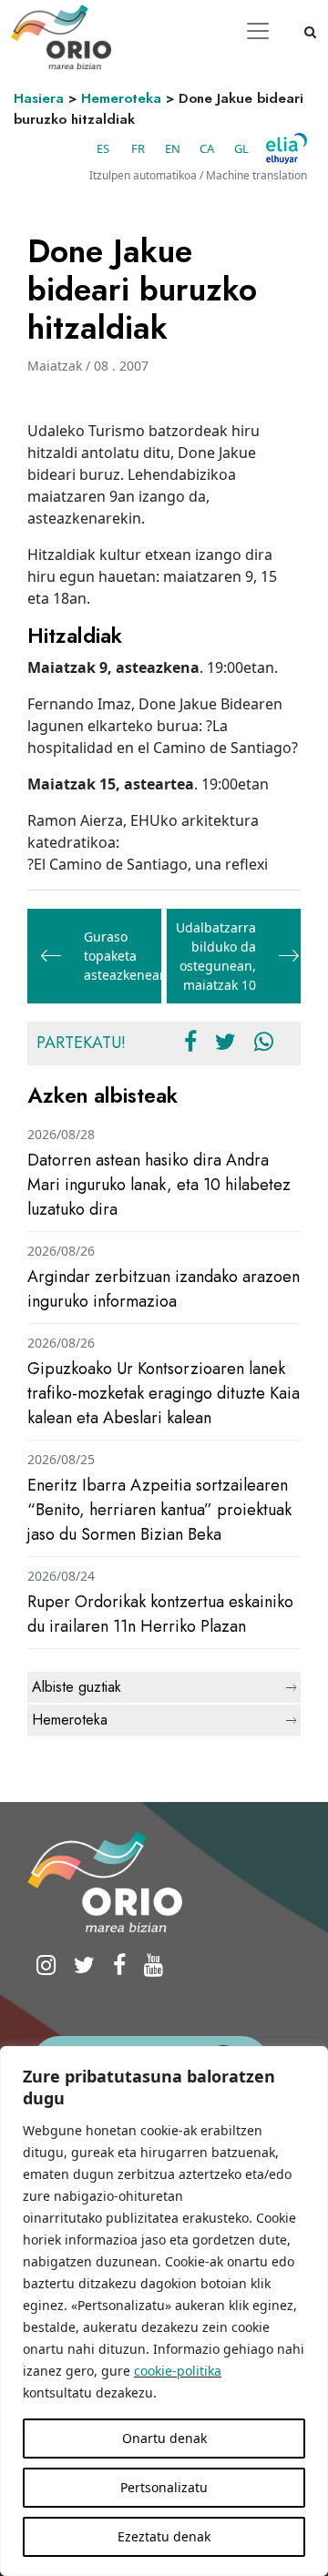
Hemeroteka (121, 98)
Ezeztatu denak (164, 2536)
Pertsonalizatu (164, 2487)
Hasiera (39, 98)
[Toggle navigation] (258, 31)
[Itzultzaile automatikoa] (287, 148)
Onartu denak (164, 2438)
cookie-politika (178, 2371)
